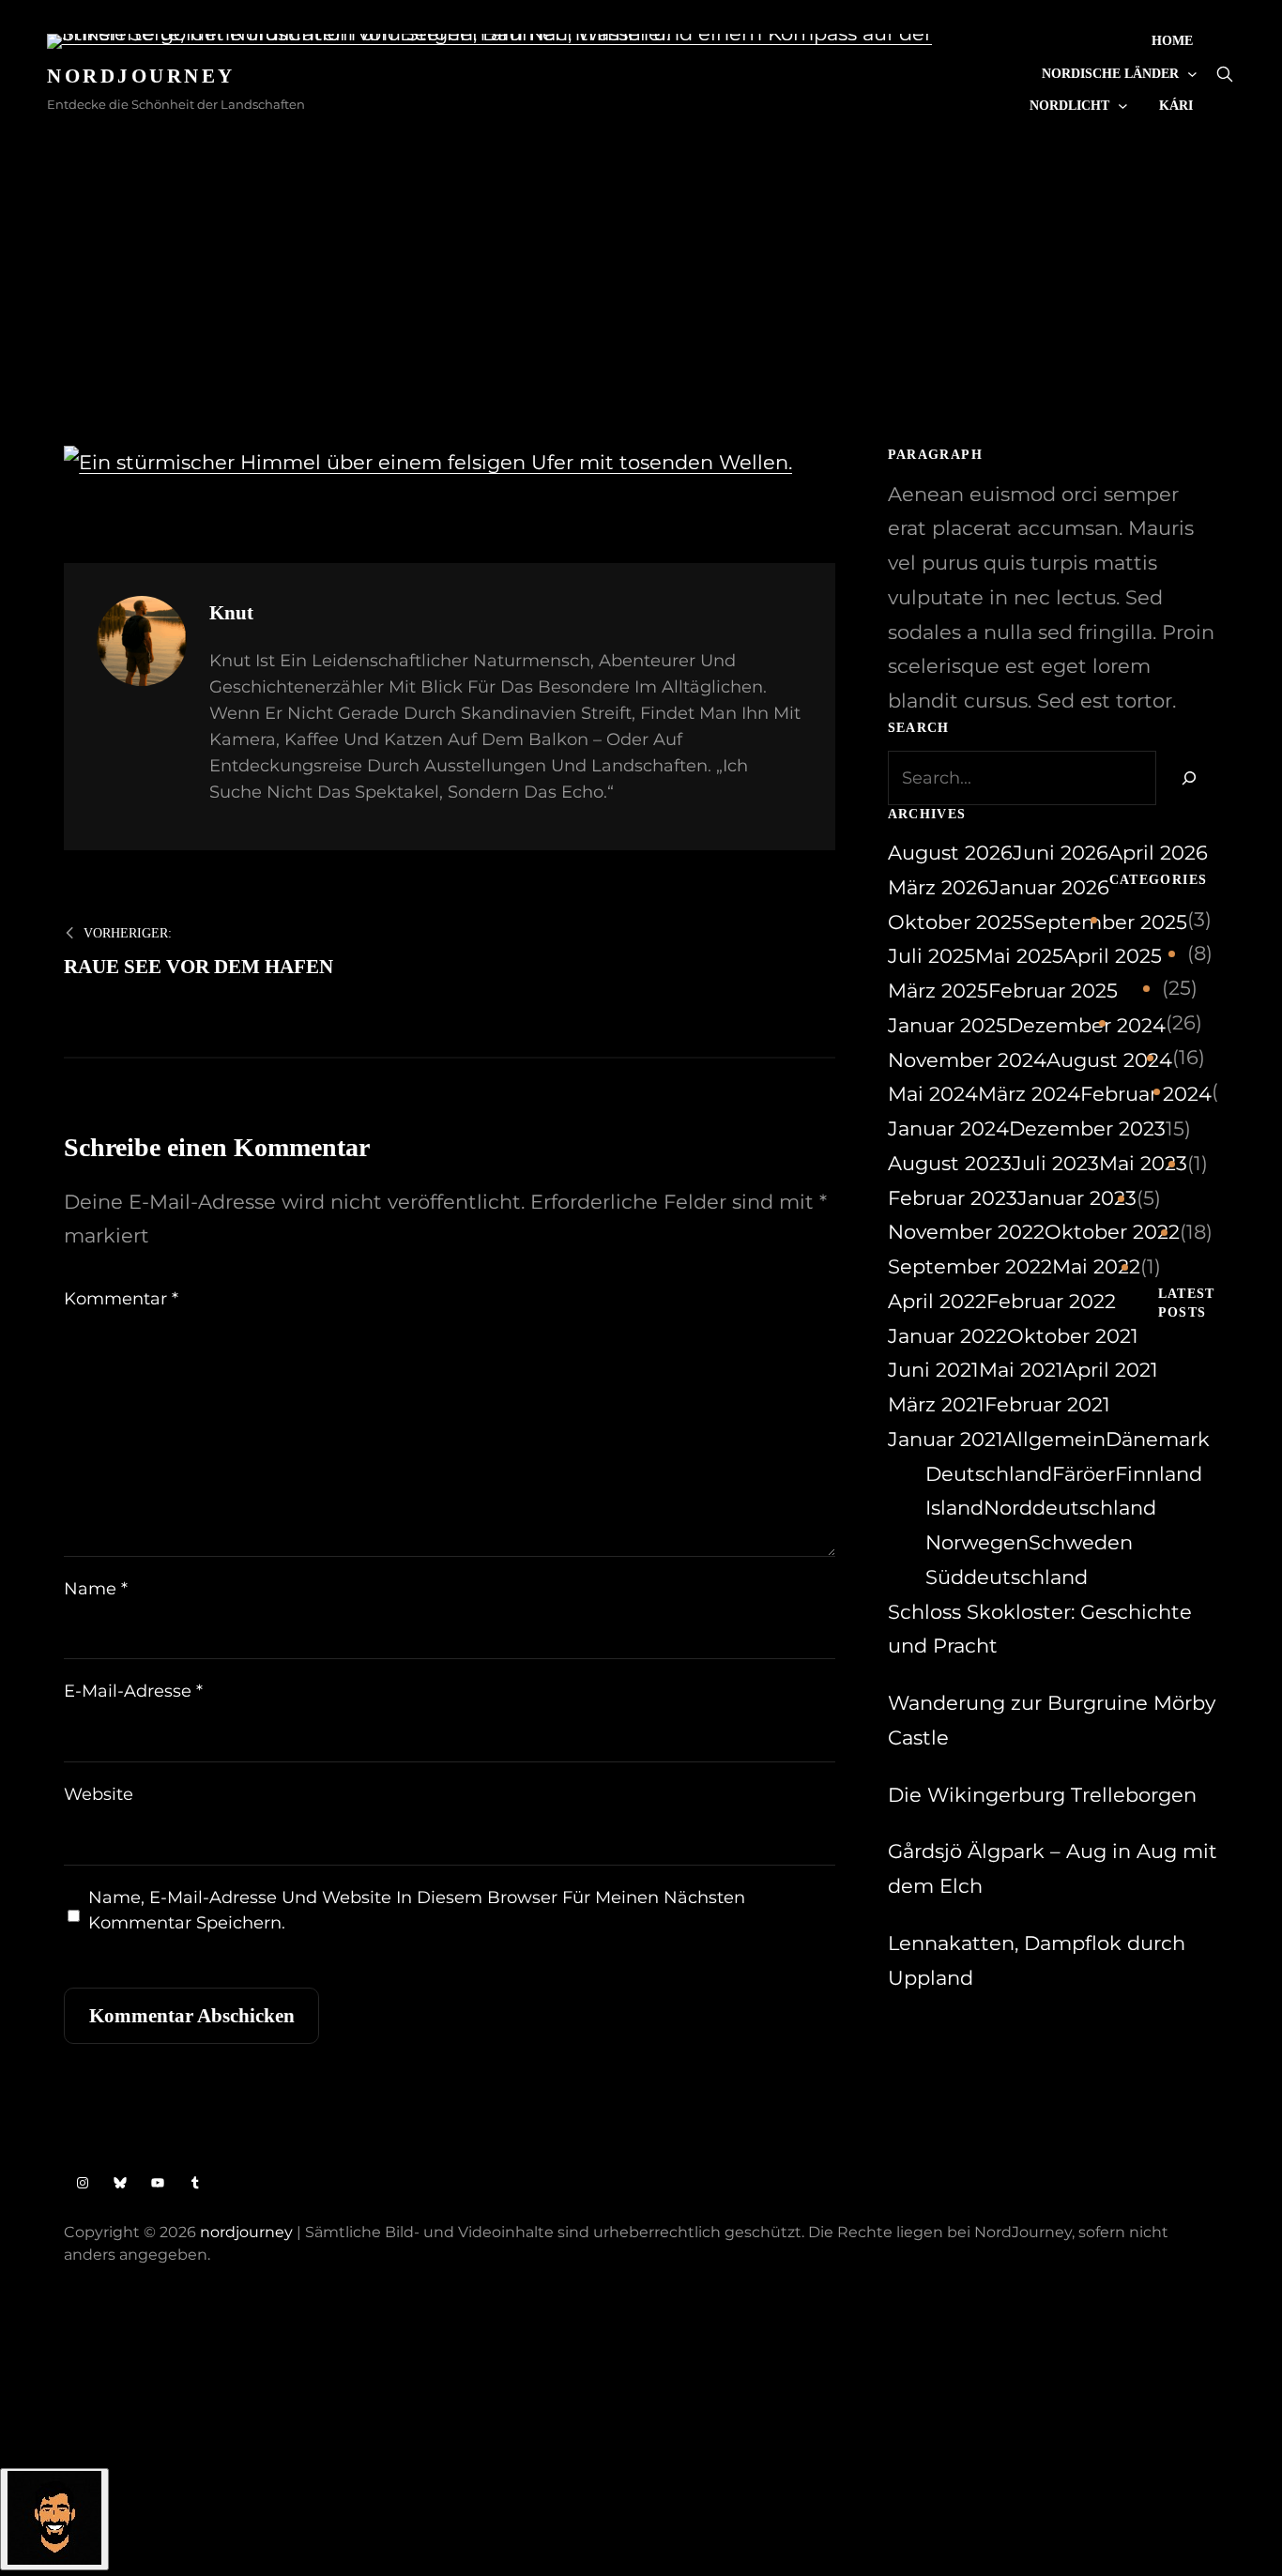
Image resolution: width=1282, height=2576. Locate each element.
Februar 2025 (1053, 991)
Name (96, 1589)
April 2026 (1158, 853)
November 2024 (967, 1060)
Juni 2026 (1061, 853)
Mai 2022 (1096, 1266)
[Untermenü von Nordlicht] (1123, 106)
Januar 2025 (947, 1025)
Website (99, 1794)
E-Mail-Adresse (133, 1691)
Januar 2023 (1077, 1198)
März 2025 (938, 991)
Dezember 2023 (1087, 1128)
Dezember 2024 (1086, 1025)
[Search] (1187, 778)
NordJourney (141, 76)
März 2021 (936, 1404)
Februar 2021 (1047, 1404)
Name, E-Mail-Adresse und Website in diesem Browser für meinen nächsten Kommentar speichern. (417, 1910)
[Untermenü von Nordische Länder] (1192, 73)
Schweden (1081, 1542)
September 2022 (970, 1266)
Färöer (1084, 1474)
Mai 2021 (1021, 1370)
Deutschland (989, 1474)
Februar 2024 (1146, 1094)
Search (1225, 74)
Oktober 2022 (1112, 1232)
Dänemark (1158, 1439)
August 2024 (1109, 1060)
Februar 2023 (953, 1198)
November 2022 (966, 1232)
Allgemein (1054, 1439)
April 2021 (1111, 1370)
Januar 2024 (948, 1128)
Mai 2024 (933, 1094)
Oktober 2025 (955, 922)
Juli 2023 (1055, 1163)
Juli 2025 (931, 956)
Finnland (1159, 1474)
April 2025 (1113, 956)
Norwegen (977, 1542)
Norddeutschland (1070, 1508)
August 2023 (950, 1163)
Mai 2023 (1143, 1163)
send (392, 2379)
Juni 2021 (933, 1370)
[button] (641, 2387)
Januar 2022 (947, 1336)
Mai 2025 (1019, 956)
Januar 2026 (1049, 887)
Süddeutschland (1007, 1577)
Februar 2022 (1051, 1301)
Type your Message (93, 2377)
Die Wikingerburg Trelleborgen (1042, 1795)
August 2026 (950, 853)
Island (954, 1508)
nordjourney (246, 2232)
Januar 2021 (946, 1439)
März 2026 (939, 887)
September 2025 (1105, 922)
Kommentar (121, 1299)
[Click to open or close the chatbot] (54, 2519)
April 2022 (937, 1301)
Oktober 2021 (1073, 1336)
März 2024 (1029, 1094)
